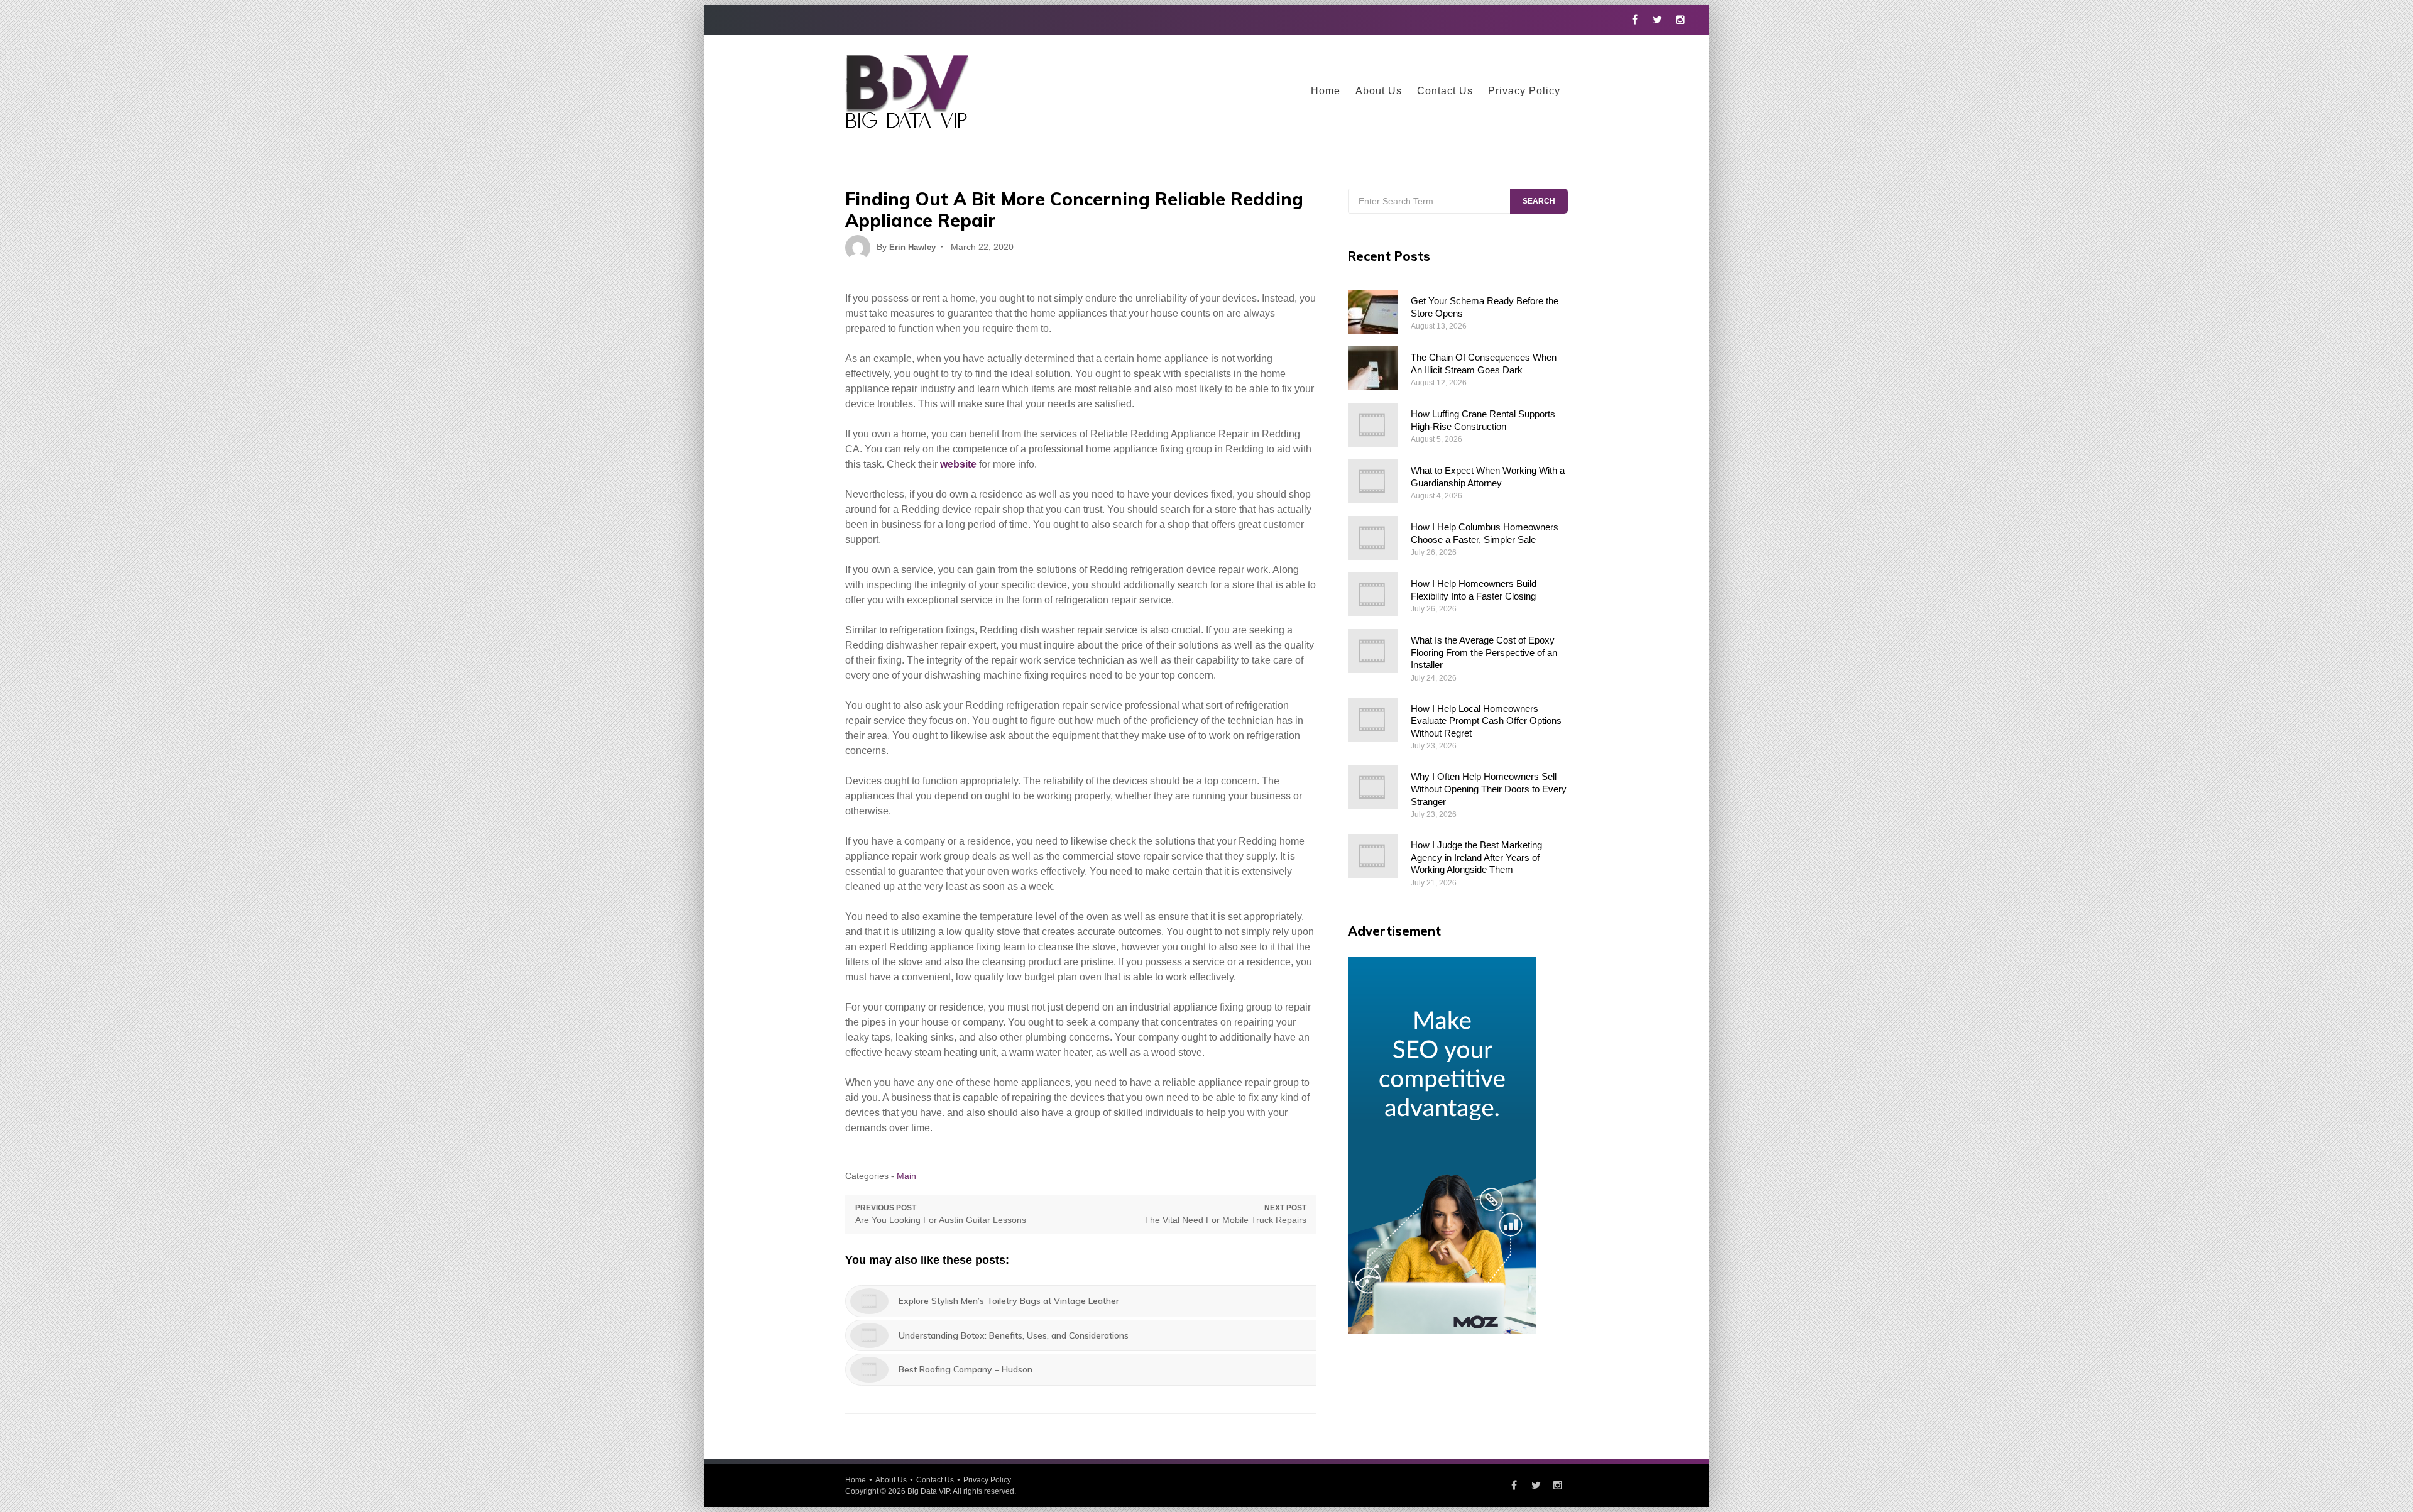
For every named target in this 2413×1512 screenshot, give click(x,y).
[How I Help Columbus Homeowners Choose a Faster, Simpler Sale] (1373, 538)
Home (1326, 91)
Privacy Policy (1524, 91)
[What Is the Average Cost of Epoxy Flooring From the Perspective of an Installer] (1373, 651)
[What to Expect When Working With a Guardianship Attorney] (1373, 481)
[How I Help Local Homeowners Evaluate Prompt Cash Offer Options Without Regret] (1373, 720)
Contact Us (1445, 91)
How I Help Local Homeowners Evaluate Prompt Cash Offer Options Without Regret (1486, 721)
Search (1539, 201)
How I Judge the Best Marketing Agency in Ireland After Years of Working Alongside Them (1476, 857)
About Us (1379, 91)
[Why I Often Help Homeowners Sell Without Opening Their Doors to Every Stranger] (1373, 787)
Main (906, 1176)
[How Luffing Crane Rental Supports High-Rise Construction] (1373, 425)
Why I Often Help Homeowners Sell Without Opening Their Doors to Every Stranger (1489, 789)
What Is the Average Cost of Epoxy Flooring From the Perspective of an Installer (1484, 652)
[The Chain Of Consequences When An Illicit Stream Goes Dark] (1373, 368)
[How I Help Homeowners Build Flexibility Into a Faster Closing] (1373, 594)
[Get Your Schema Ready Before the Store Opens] (1373, 312)
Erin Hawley (912, 247)
